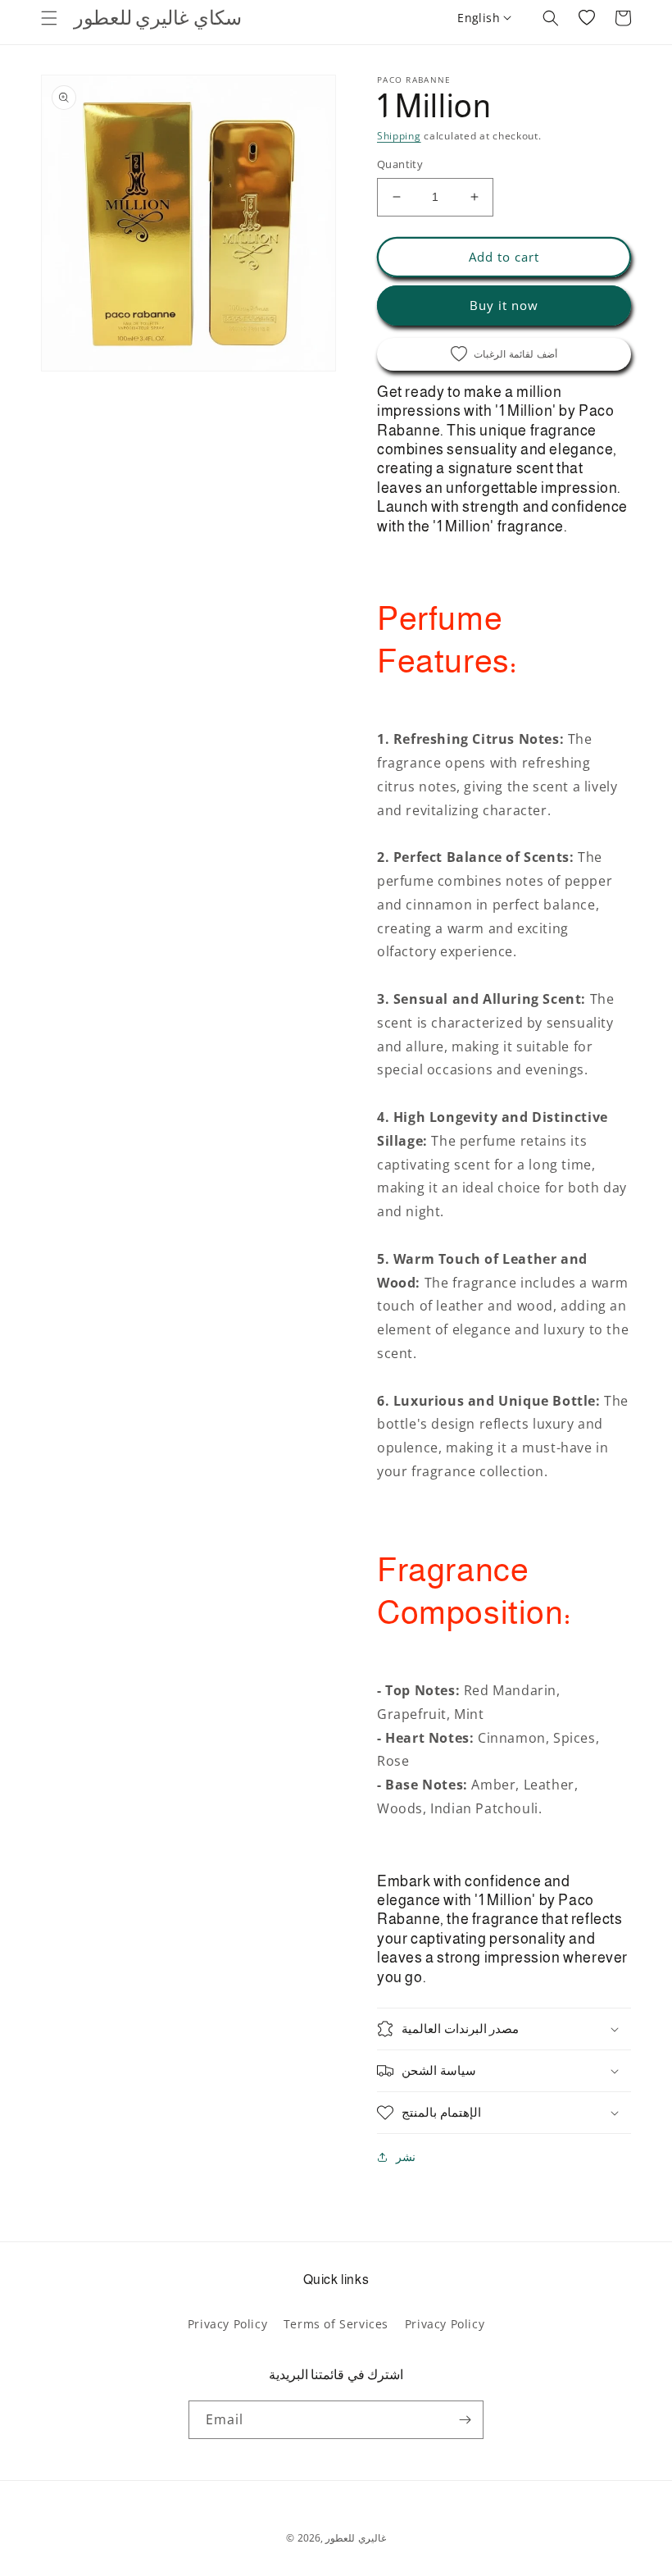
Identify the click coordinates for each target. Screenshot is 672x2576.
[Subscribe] (465, 2420)
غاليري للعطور (356, 2538)
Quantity (400, 164)
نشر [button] (406, 2157)
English (479, 18)
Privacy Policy (227, 2324)
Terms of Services (336, 2324)
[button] (49, 18)
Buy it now (504, 305)
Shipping (399, 136)
